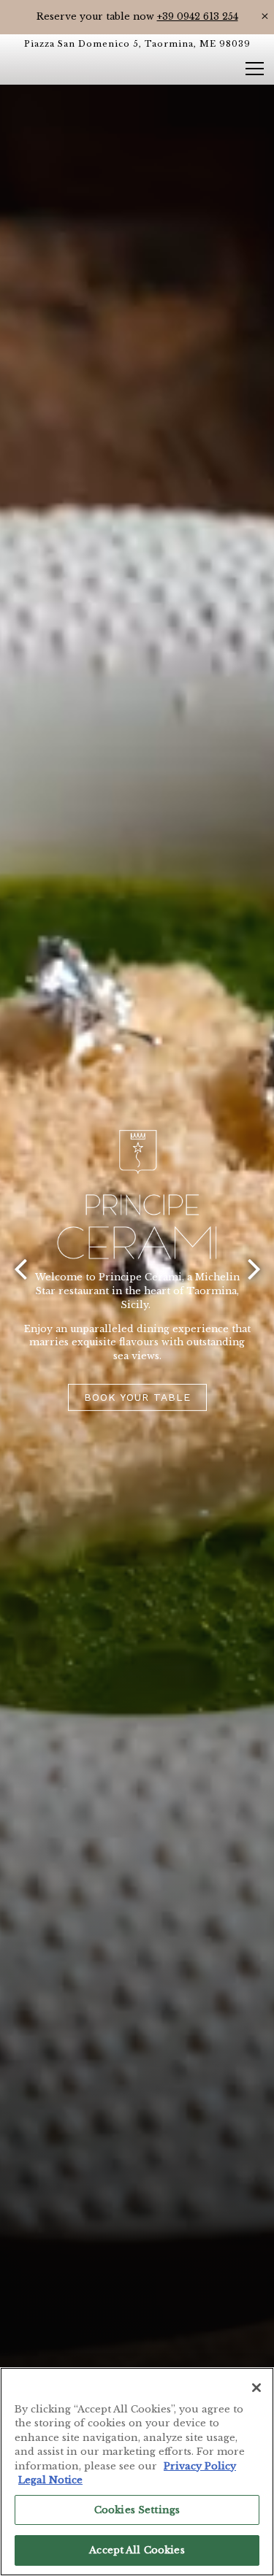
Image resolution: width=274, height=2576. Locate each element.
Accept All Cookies (137, 2550)
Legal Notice (50, 2480)
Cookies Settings (137, 2510)
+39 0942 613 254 (198, 16)
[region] (137, 2472)
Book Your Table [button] (137, 1410)
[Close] (256, 2388)
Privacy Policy (200, 2466)
